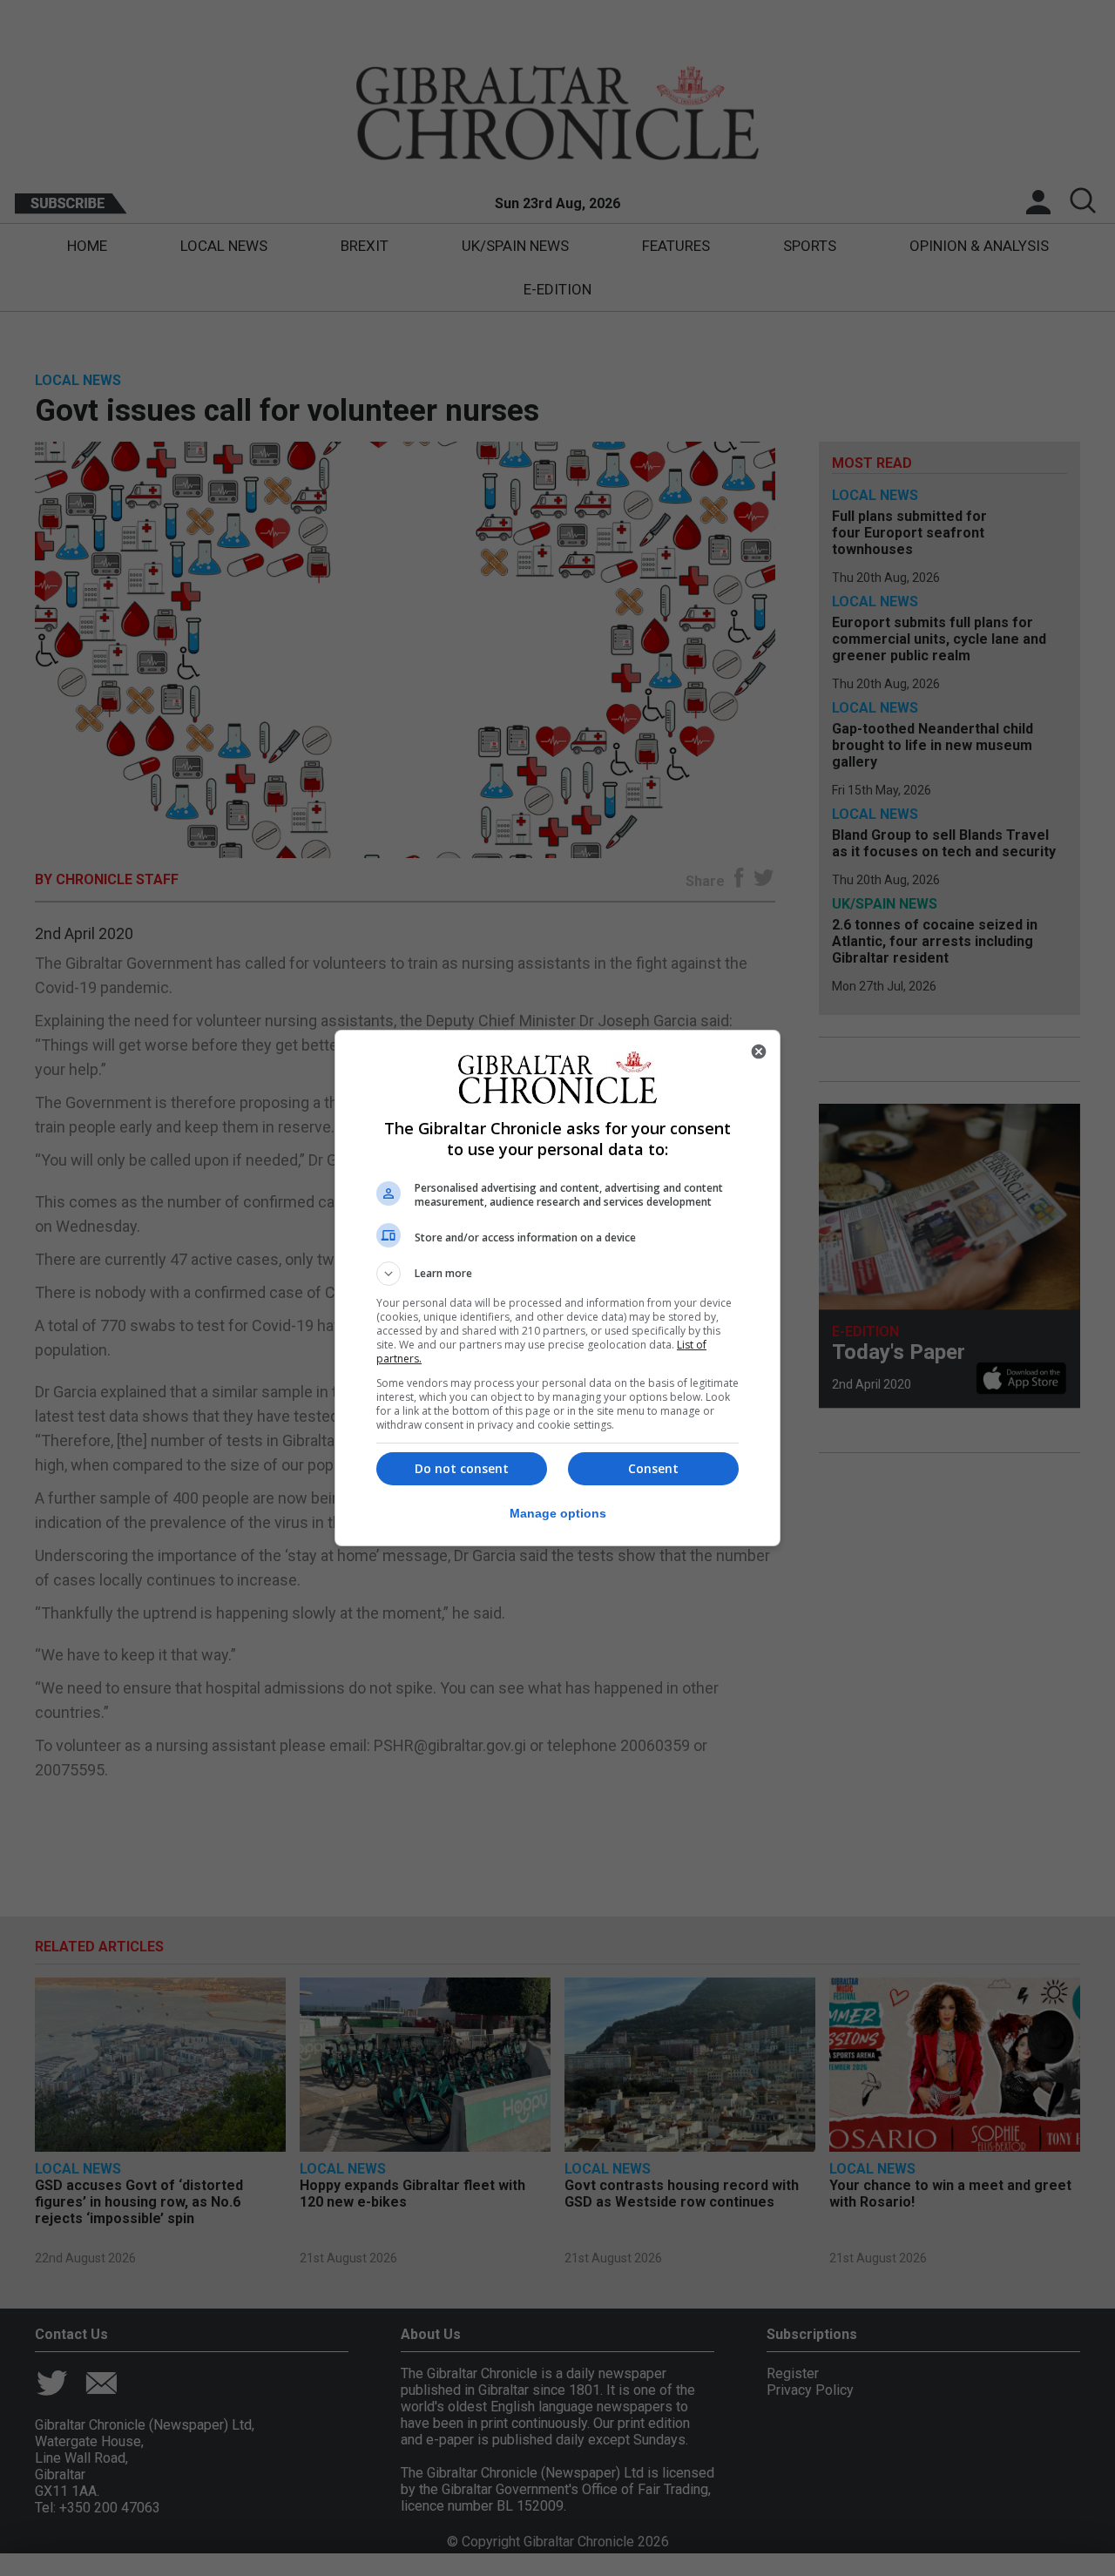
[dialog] (557, 1288)
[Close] (759, 1051)
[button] (557, 1274)
